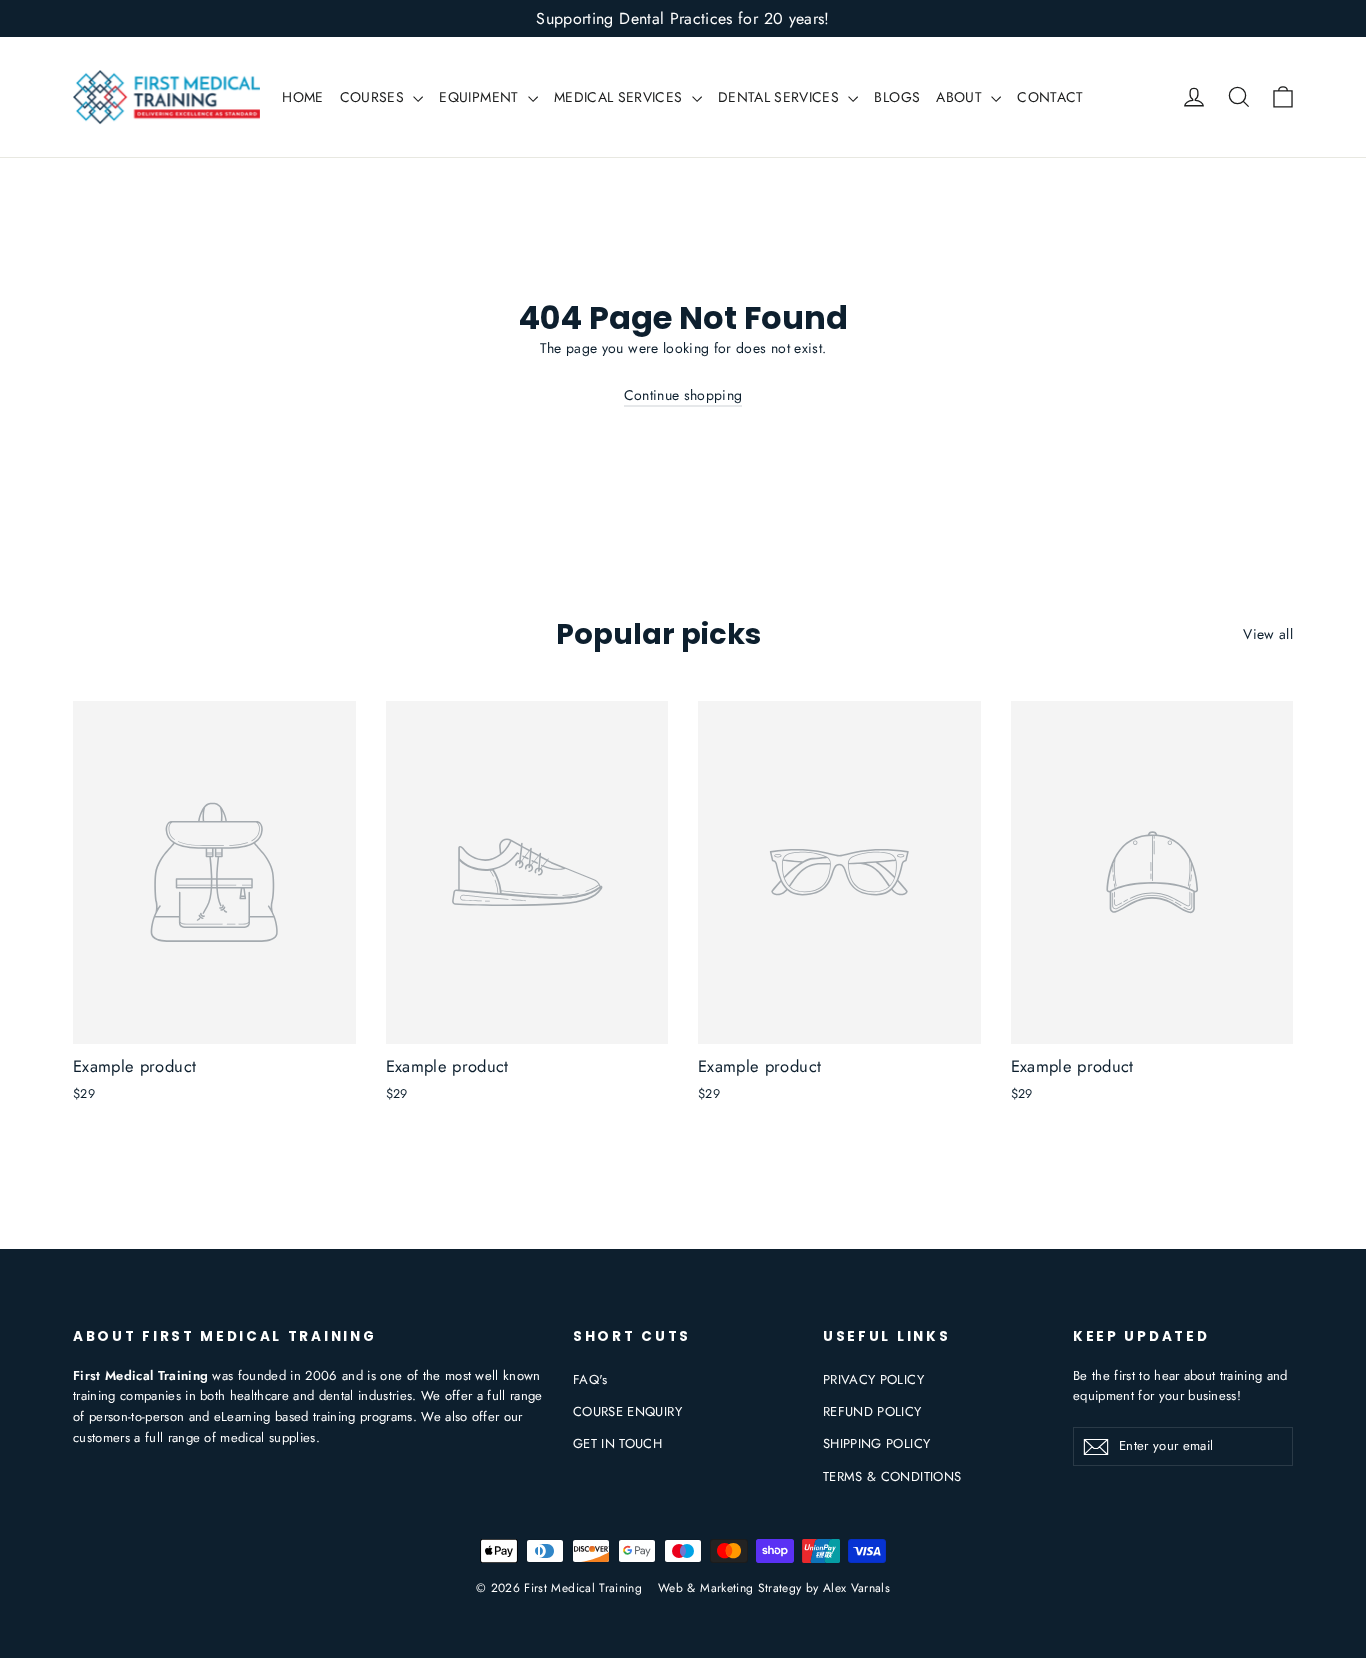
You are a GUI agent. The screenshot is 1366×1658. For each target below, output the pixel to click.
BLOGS (897, 97)
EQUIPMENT (481, 97)
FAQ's (590, 1379)
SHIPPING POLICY (876, 1443)
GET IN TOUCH (617, 1443)
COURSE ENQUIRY (627, 1411)
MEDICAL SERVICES (620, 97)
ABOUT (961, 97)
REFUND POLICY (872, 1411)
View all (1268, 634)
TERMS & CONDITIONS (892, 1476)
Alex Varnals (856, 1588)
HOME (302, 97)
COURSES (374, 97)
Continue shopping (683, 395)
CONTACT (1050, 97)
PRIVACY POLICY (873, 1379)
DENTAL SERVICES (781, 97)
